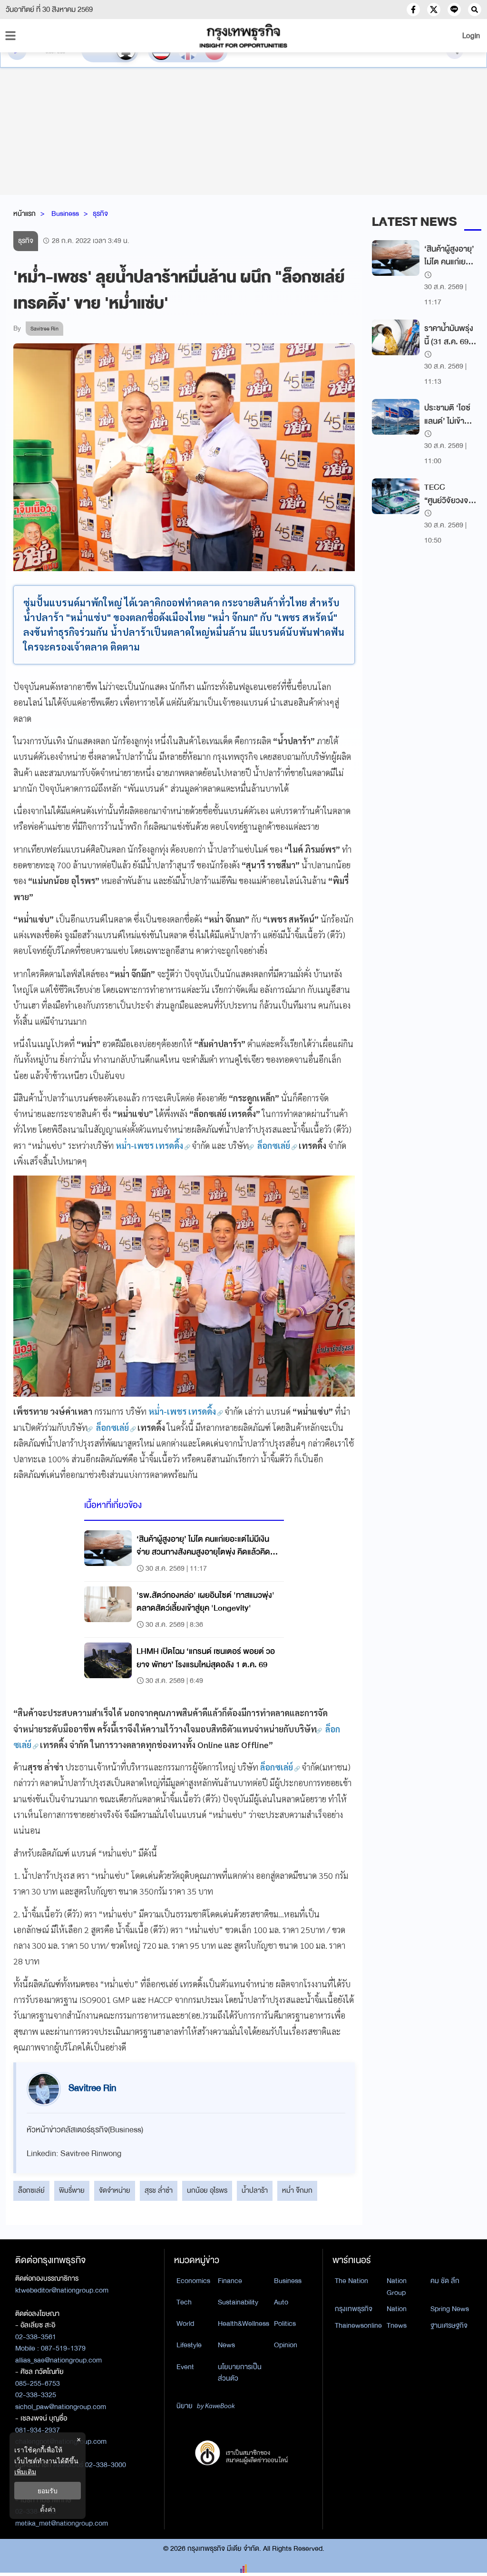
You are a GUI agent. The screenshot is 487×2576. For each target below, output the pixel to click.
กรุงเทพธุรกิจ (354, 2309)
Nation (397, 2309)
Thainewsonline (358, 2325)
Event (185, 2367)
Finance (230, 2281)
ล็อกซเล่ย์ (31, 2190)
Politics (285, 2323)
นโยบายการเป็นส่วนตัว (240, 2373)
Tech (184, 2302)
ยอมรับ (48, 2491)
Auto (281, 2302)
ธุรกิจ (100, 214)
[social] (413, 10)
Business (65, 214)
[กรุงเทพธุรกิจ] (243, 36)
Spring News (450, 2309)
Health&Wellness (243, 2323)
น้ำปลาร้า (255, 2190)
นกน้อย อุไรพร (207, 2190)
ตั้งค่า (48, 2509)
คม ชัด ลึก (445, 2281)
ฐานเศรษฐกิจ (449, 2325)
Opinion (286, 2345)
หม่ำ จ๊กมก (297, 2190)
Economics (193, 2281)
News (226, 2345)
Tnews (397, 2325)
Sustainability (238, 2302)
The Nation (351, 2281)
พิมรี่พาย (72, 2190)
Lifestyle (189, 2345)
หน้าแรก (24, 214)
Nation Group (397, 2287)
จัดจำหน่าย (115, 2190)
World (185, 2323)
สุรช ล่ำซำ (159, 2190)
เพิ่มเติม (25, 2472)
